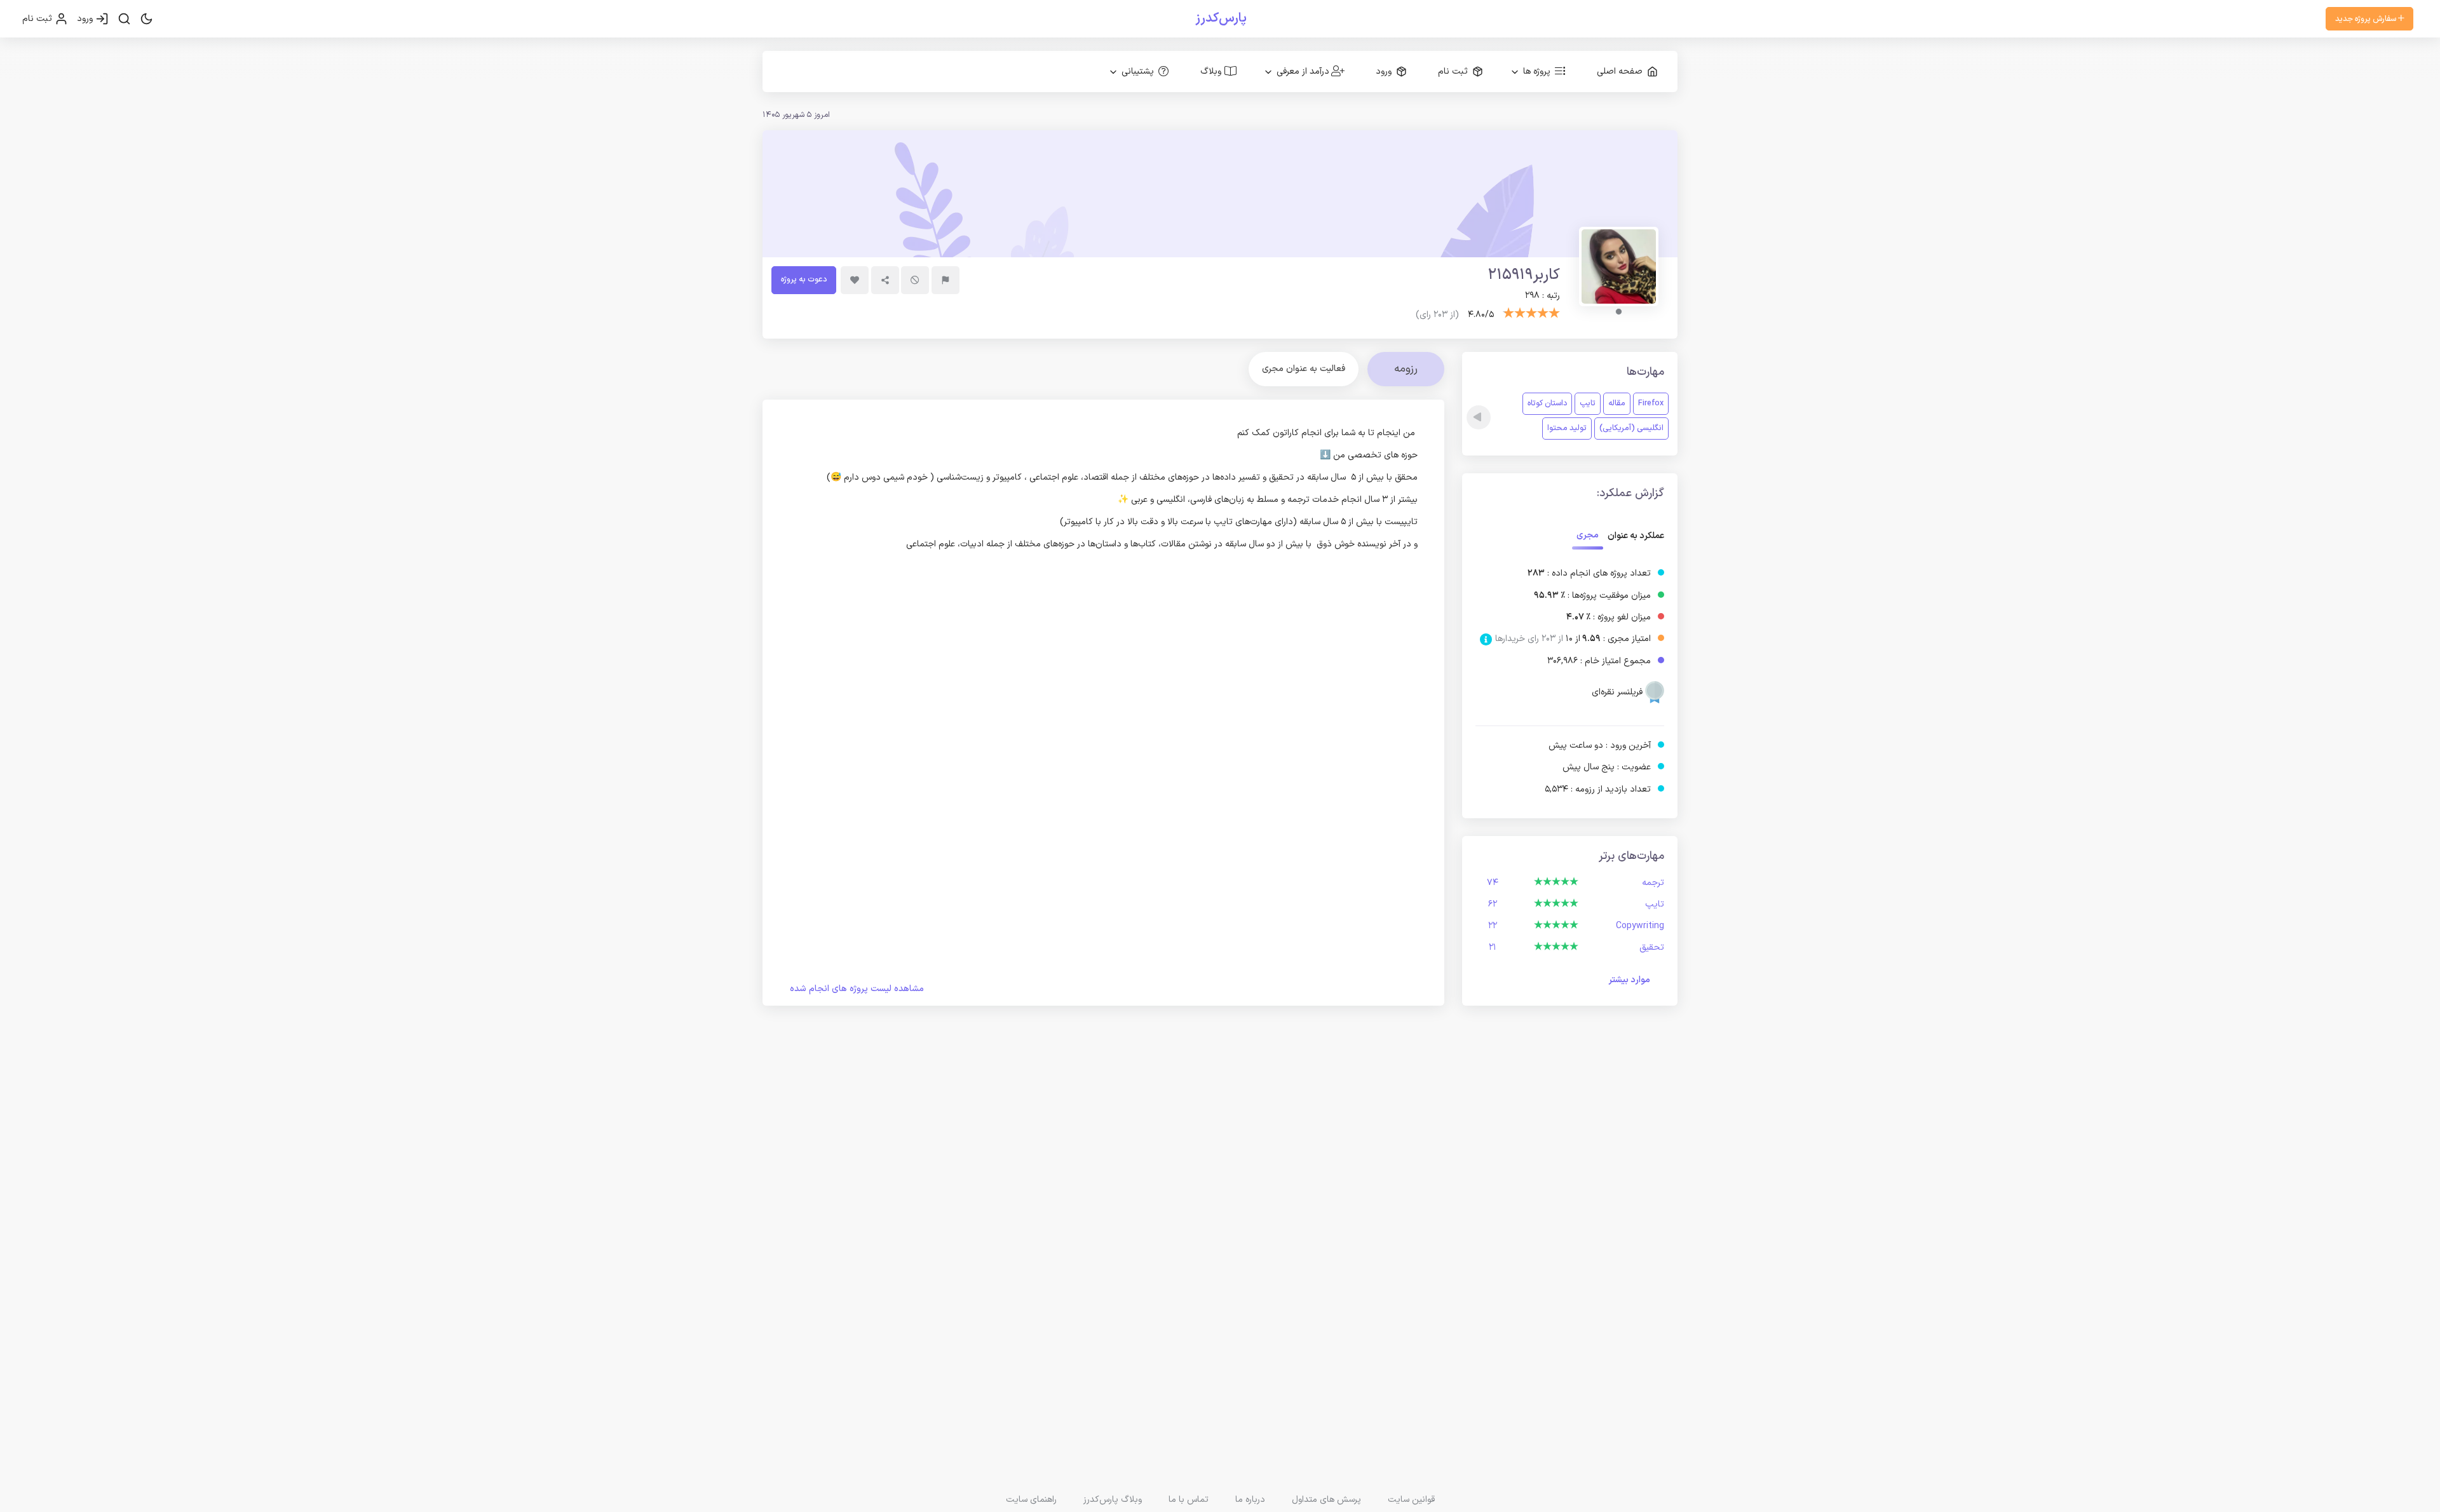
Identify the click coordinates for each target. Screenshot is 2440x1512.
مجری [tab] (1588, 535)
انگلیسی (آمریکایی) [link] (1631, 428)
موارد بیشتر (1629, 980)
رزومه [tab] (1406, 369)
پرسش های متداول (1326, 1500)
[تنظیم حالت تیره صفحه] (146, 19)
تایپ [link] (1588, 403)
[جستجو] (124, 19)
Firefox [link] (1651, 403)
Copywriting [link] (1640, 926)
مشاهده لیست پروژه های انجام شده (857, 989)
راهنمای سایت (1031, 1500)
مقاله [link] (1617, 403)
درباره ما (1250, 1500)
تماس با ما (1189, 1500)
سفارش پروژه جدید (2367, 19)
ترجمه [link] (1653, 883)
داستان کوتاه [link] (1547, 403)
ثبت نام (38, 19)
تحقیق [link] (1652, 948)
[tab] (1304, 369)
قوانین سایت (1411, 1500)
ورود (86, 19)
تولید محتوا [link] (1567, 428)
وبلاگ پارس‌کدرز (1113, 1500)
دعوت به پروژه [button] (804, 279)
